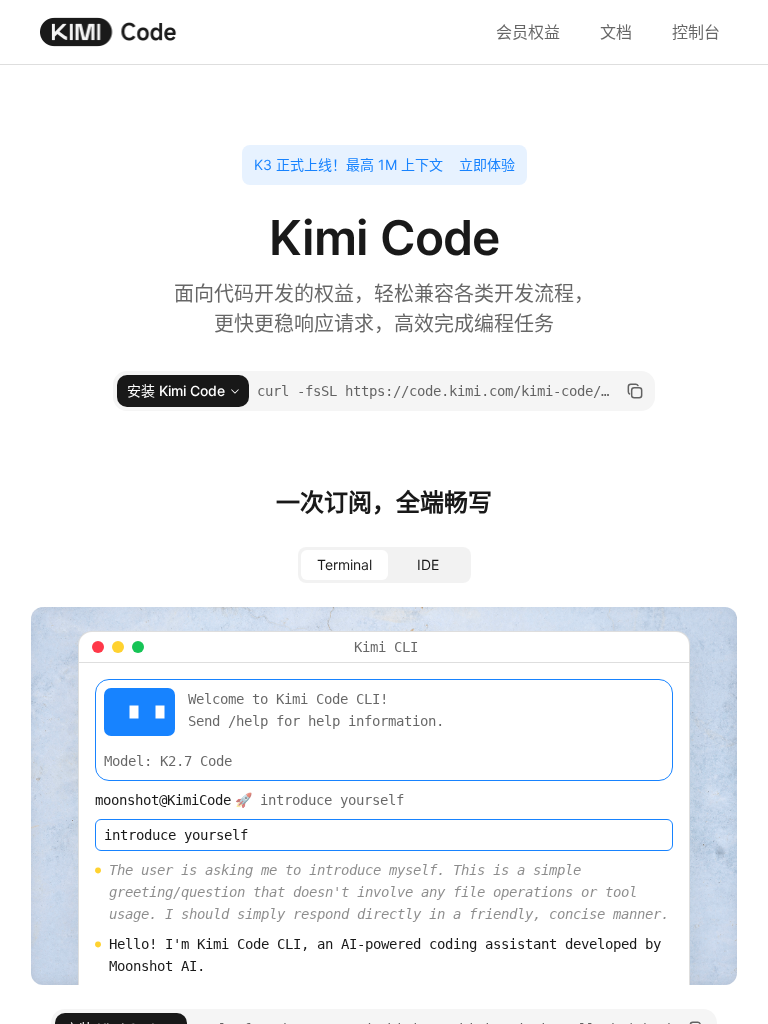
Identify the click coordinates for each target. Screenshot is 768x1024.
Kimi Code (108, 32)
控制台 (696, 32)
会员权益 (528, 32)
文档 (616, 32)
